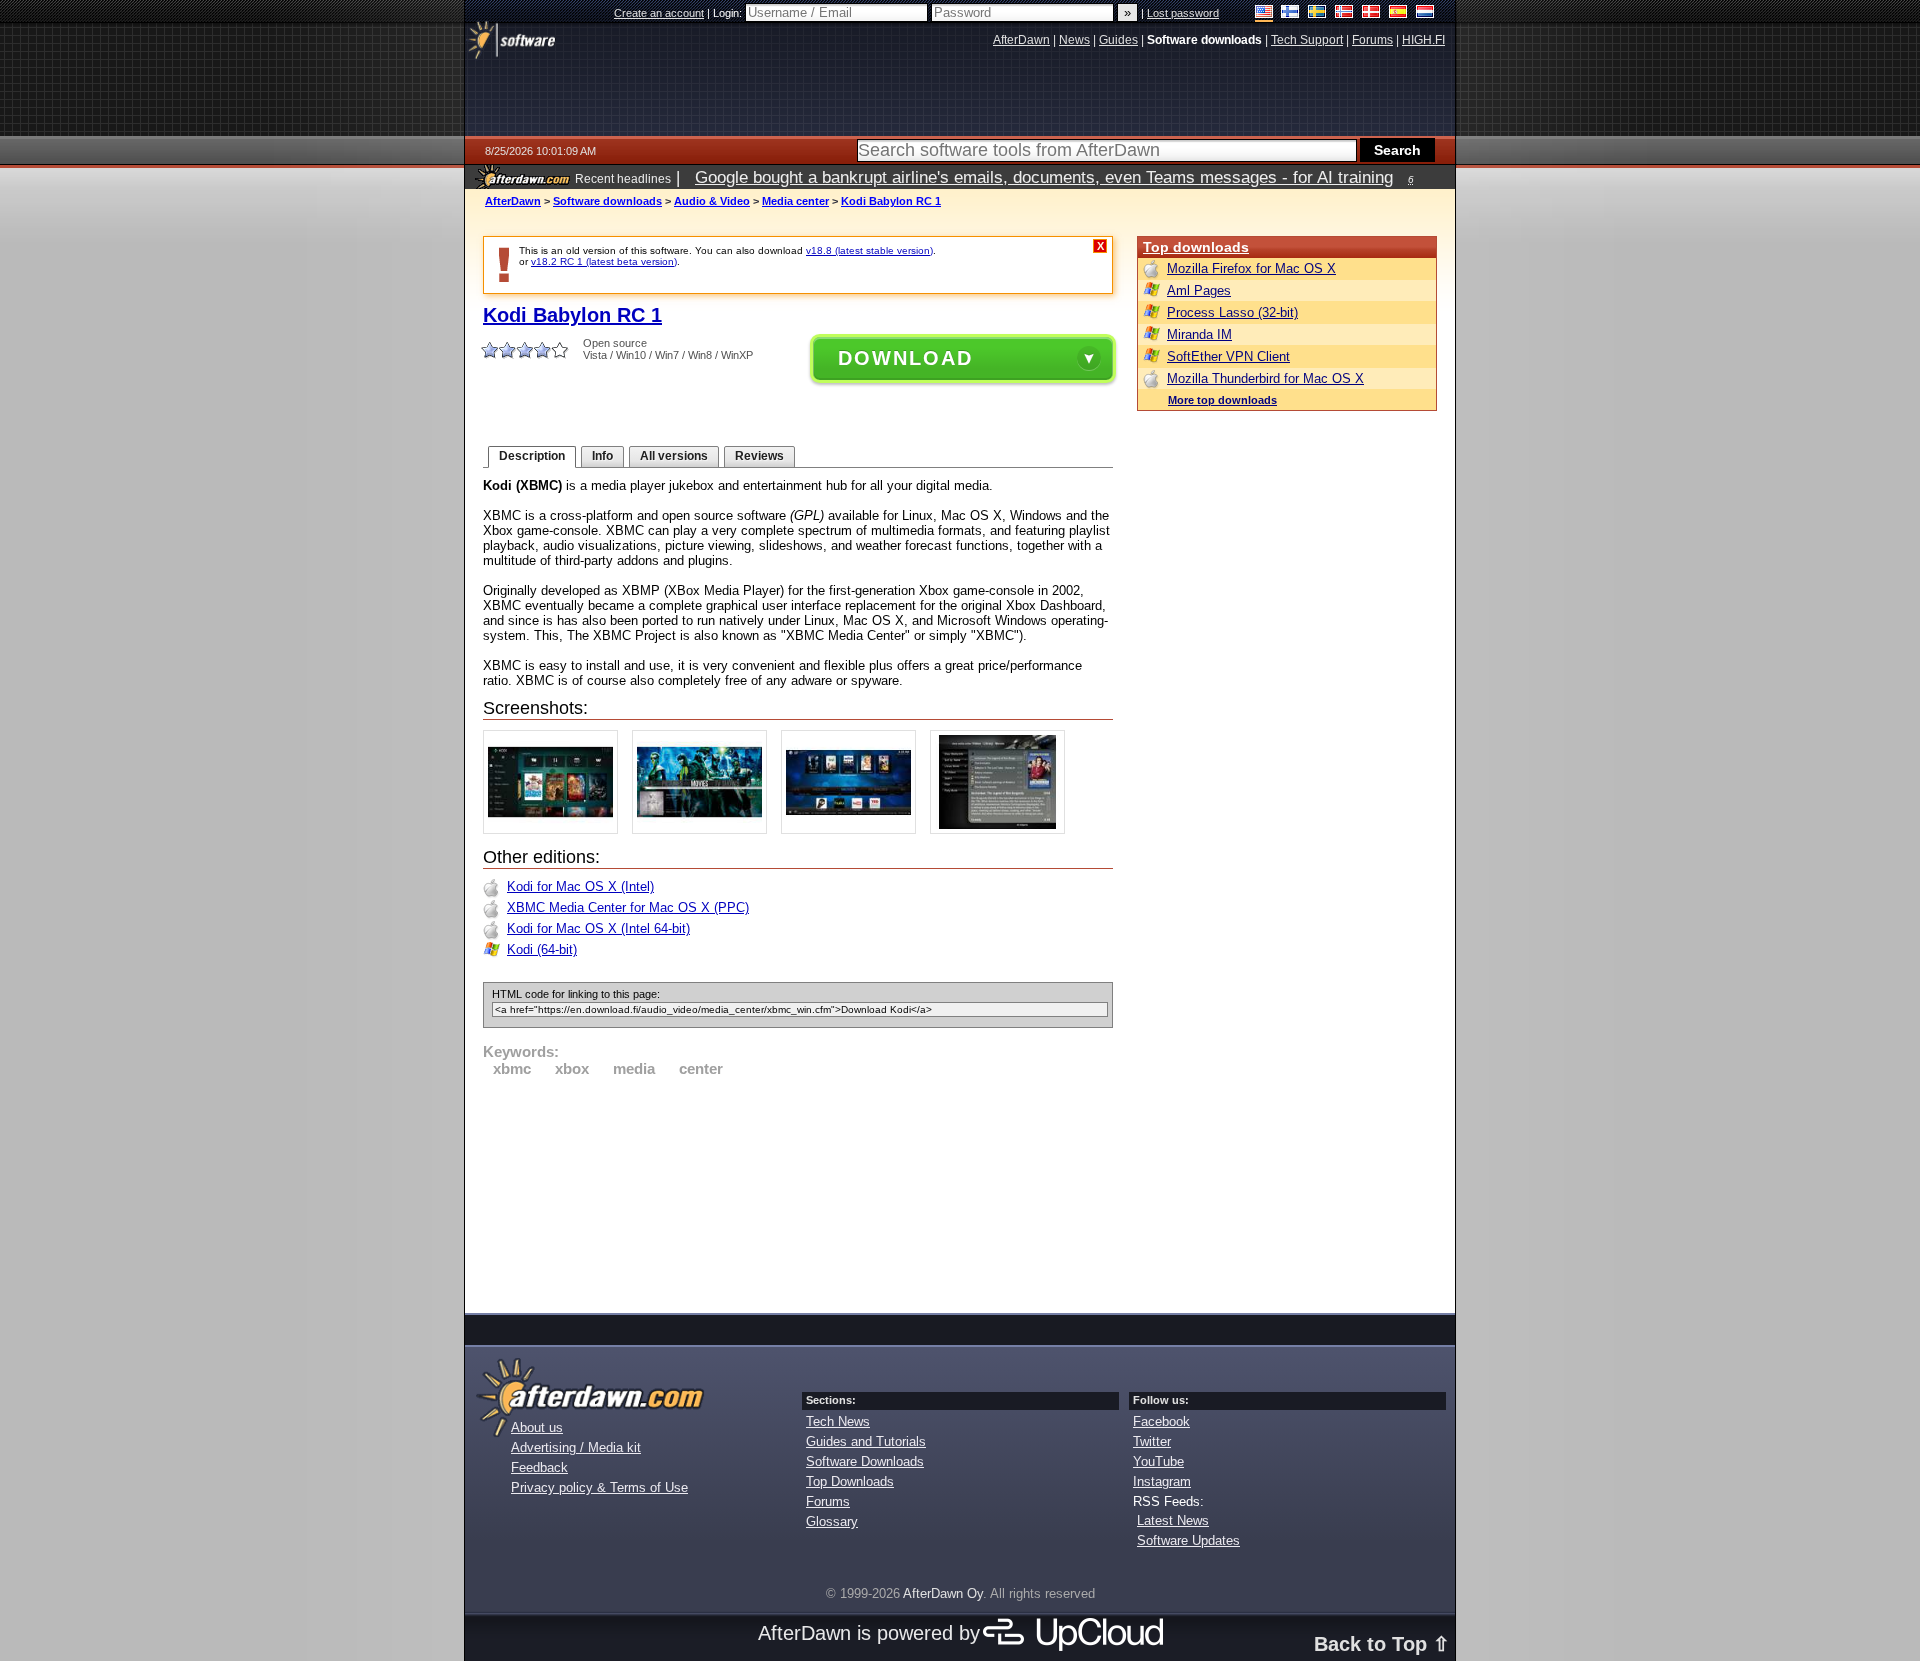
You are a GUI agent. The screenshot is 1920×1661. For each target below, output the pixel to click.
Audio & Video (712, 201)
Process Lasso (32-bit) (1232, 312)
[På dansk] (1371, 13)
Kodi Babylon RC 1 (891, 201)
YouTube (1158, 1461)
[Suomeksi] (1290, 13)
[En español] (1398, 13)
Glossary (832, 1521)
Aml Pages (1199, 290)
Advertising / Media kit (576, 1447)
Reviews (759, 456)
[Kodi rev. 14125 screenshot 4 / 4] (1002, 829)
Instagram (1162, 1481)
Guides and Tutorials (866, 1441)
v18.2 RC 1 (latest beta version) (604, 261)
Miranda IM (1199, 334)
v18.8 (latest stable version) (869, 250)
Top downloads (1196, 247)
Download (905, 358)
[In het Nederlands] (1425, 13)
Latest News (1173, 1520)
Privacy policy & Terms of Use (599, 1487)
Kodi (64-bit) (542, 949)
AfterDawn (513, 201)
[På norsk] (1344, 13)
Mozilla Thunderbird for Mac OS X (1265, 378)
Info (602, 456)
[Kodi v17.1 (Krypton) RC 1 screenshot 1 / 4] (555, 829)
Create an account (659, 13)
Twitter (1152, 1441)
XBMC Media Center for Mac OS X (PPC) (628, 907)
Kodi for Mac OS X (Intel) (580, 886)
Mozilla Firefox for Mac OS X (1251, 268)
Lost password (1183, 13)
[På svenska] (1317, 13)
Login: (729, 13)
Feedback (539, 1467)
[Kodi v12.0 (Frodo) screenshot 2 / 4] (704, 829)
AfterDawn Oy (943, 1593)
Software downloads (607, 201)
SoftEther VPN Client (1228, 356)
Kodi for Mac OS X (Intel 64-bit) (598, 928)
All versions (674, 456)
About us (537, 1427)
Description (532, 456)
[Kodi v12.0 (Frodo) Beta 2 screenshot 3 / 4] (853, 829)
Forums (828, 1501)
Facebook (1161, 1421)
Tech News (838, 1421)
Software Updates (1188, 1540)
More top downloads (1222, 400)
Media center (795, 201)
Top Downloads (850, 1481)
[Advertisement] (798, 1192)
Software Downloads (865, 1461)
